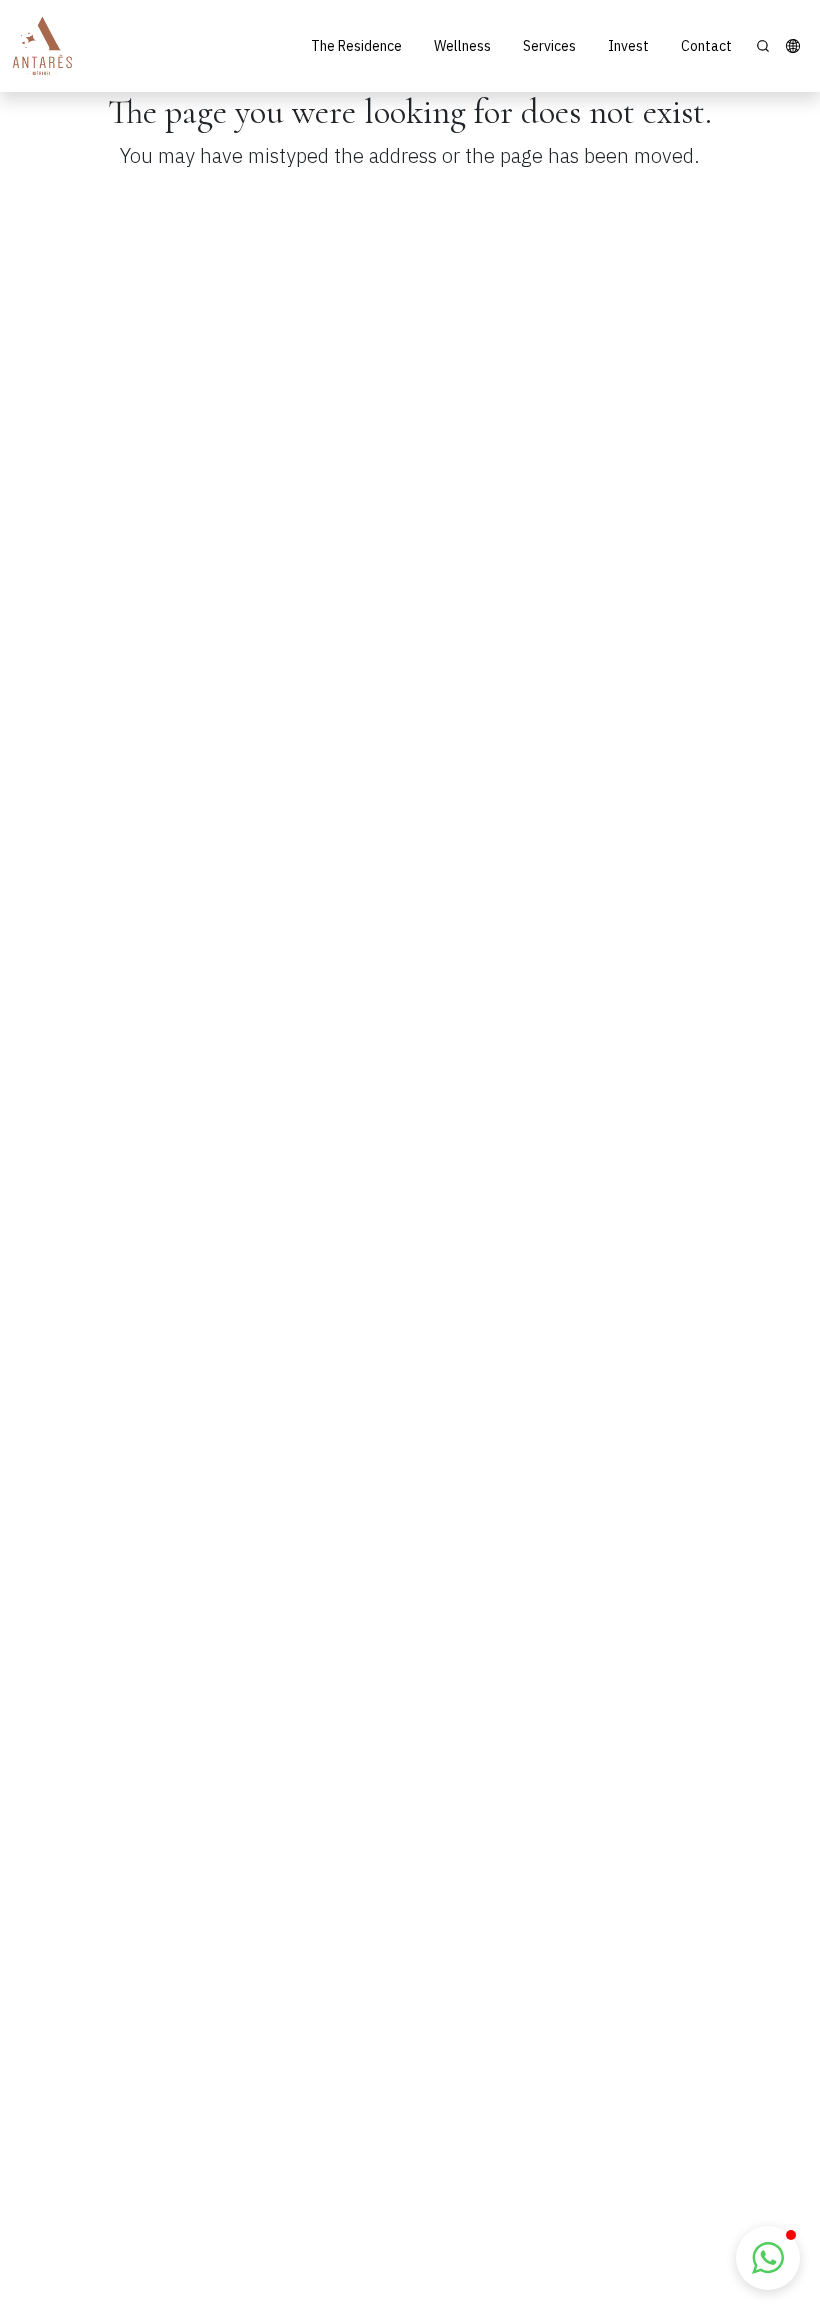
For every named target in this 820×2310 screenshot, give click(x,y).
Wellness (462, 46)
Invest (628, 46)
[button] (793, 46)
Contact (706, 46)
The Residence (356, 46)
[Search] (763, 46)
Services (549, 46)
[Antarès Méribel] (42, 46)
